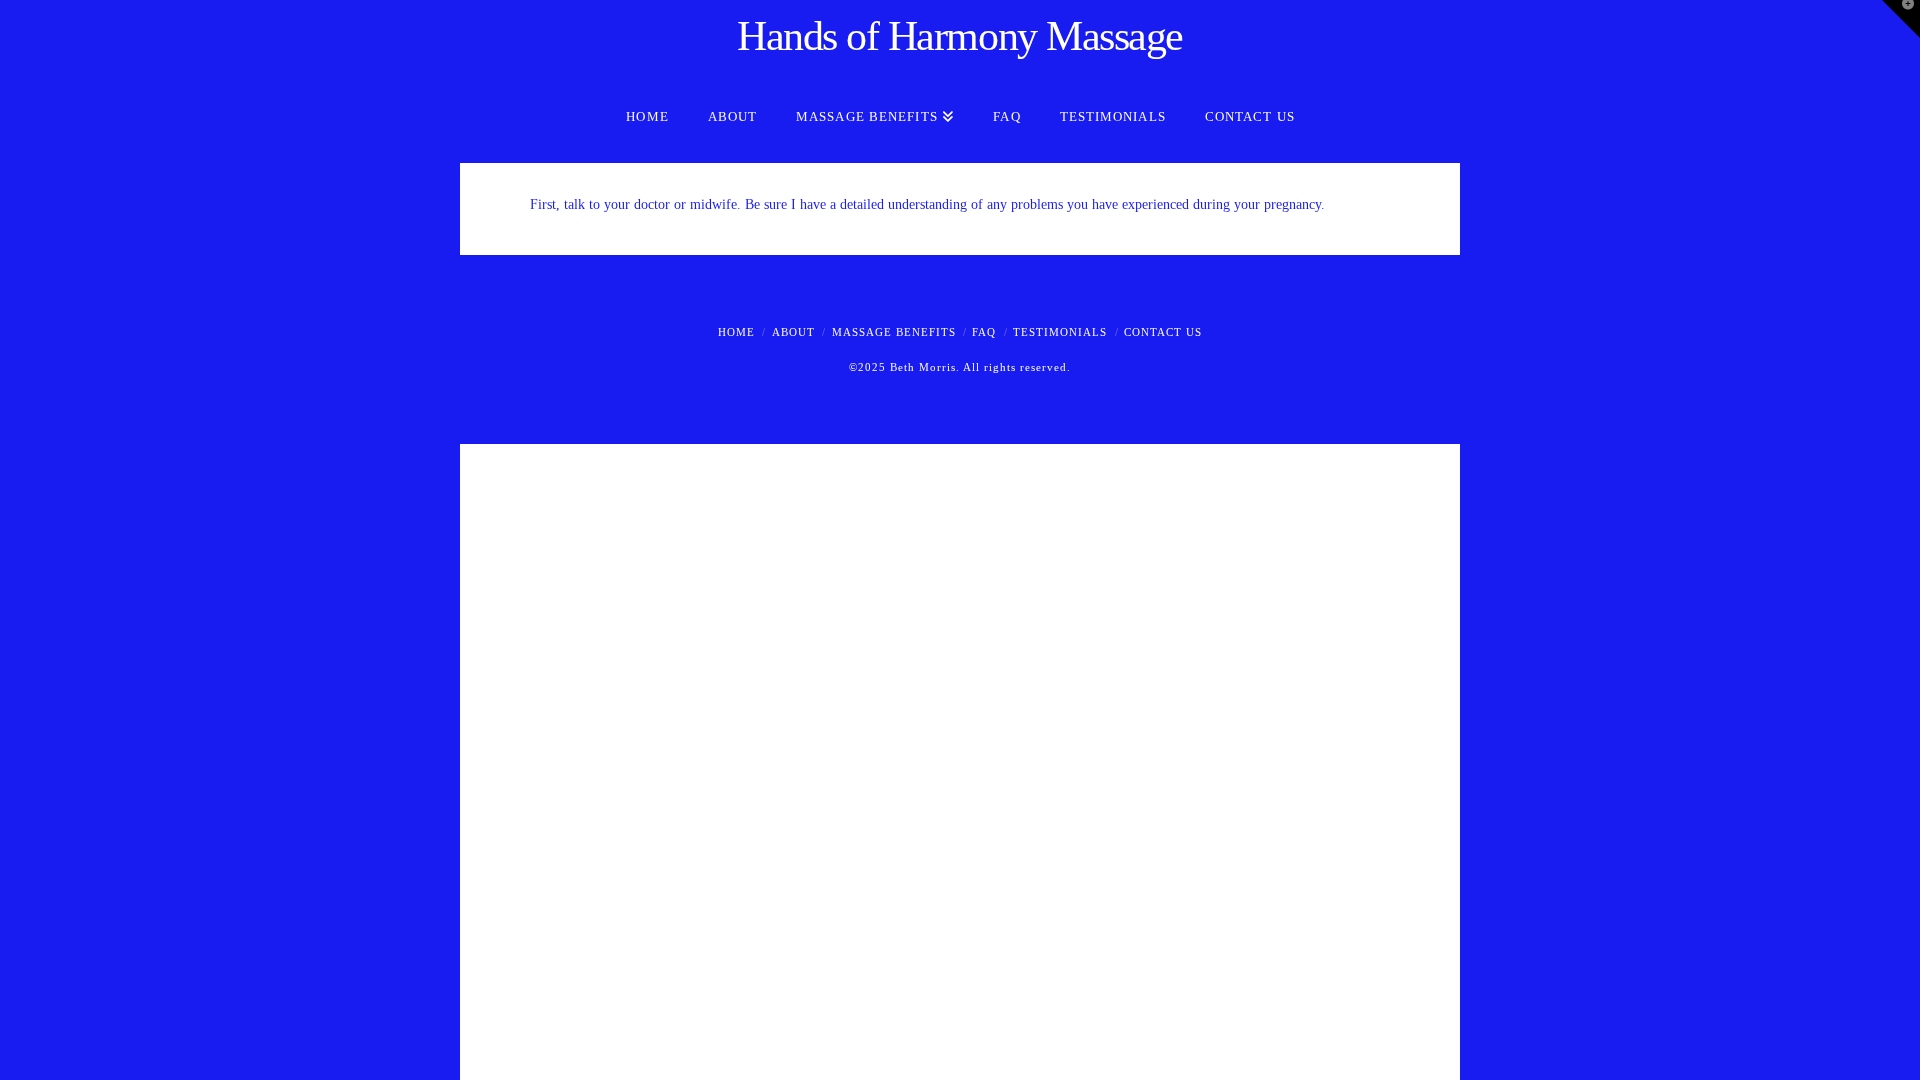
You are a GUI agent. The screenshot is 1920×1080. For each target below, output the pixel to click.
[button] (1901, 19)
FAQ (984, 332)
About (793, 332)
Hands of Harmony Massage (960, 36)
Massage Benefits (894, 332)
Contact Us (1163, 332)
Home (736, 332)
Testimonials (1060, 332)
